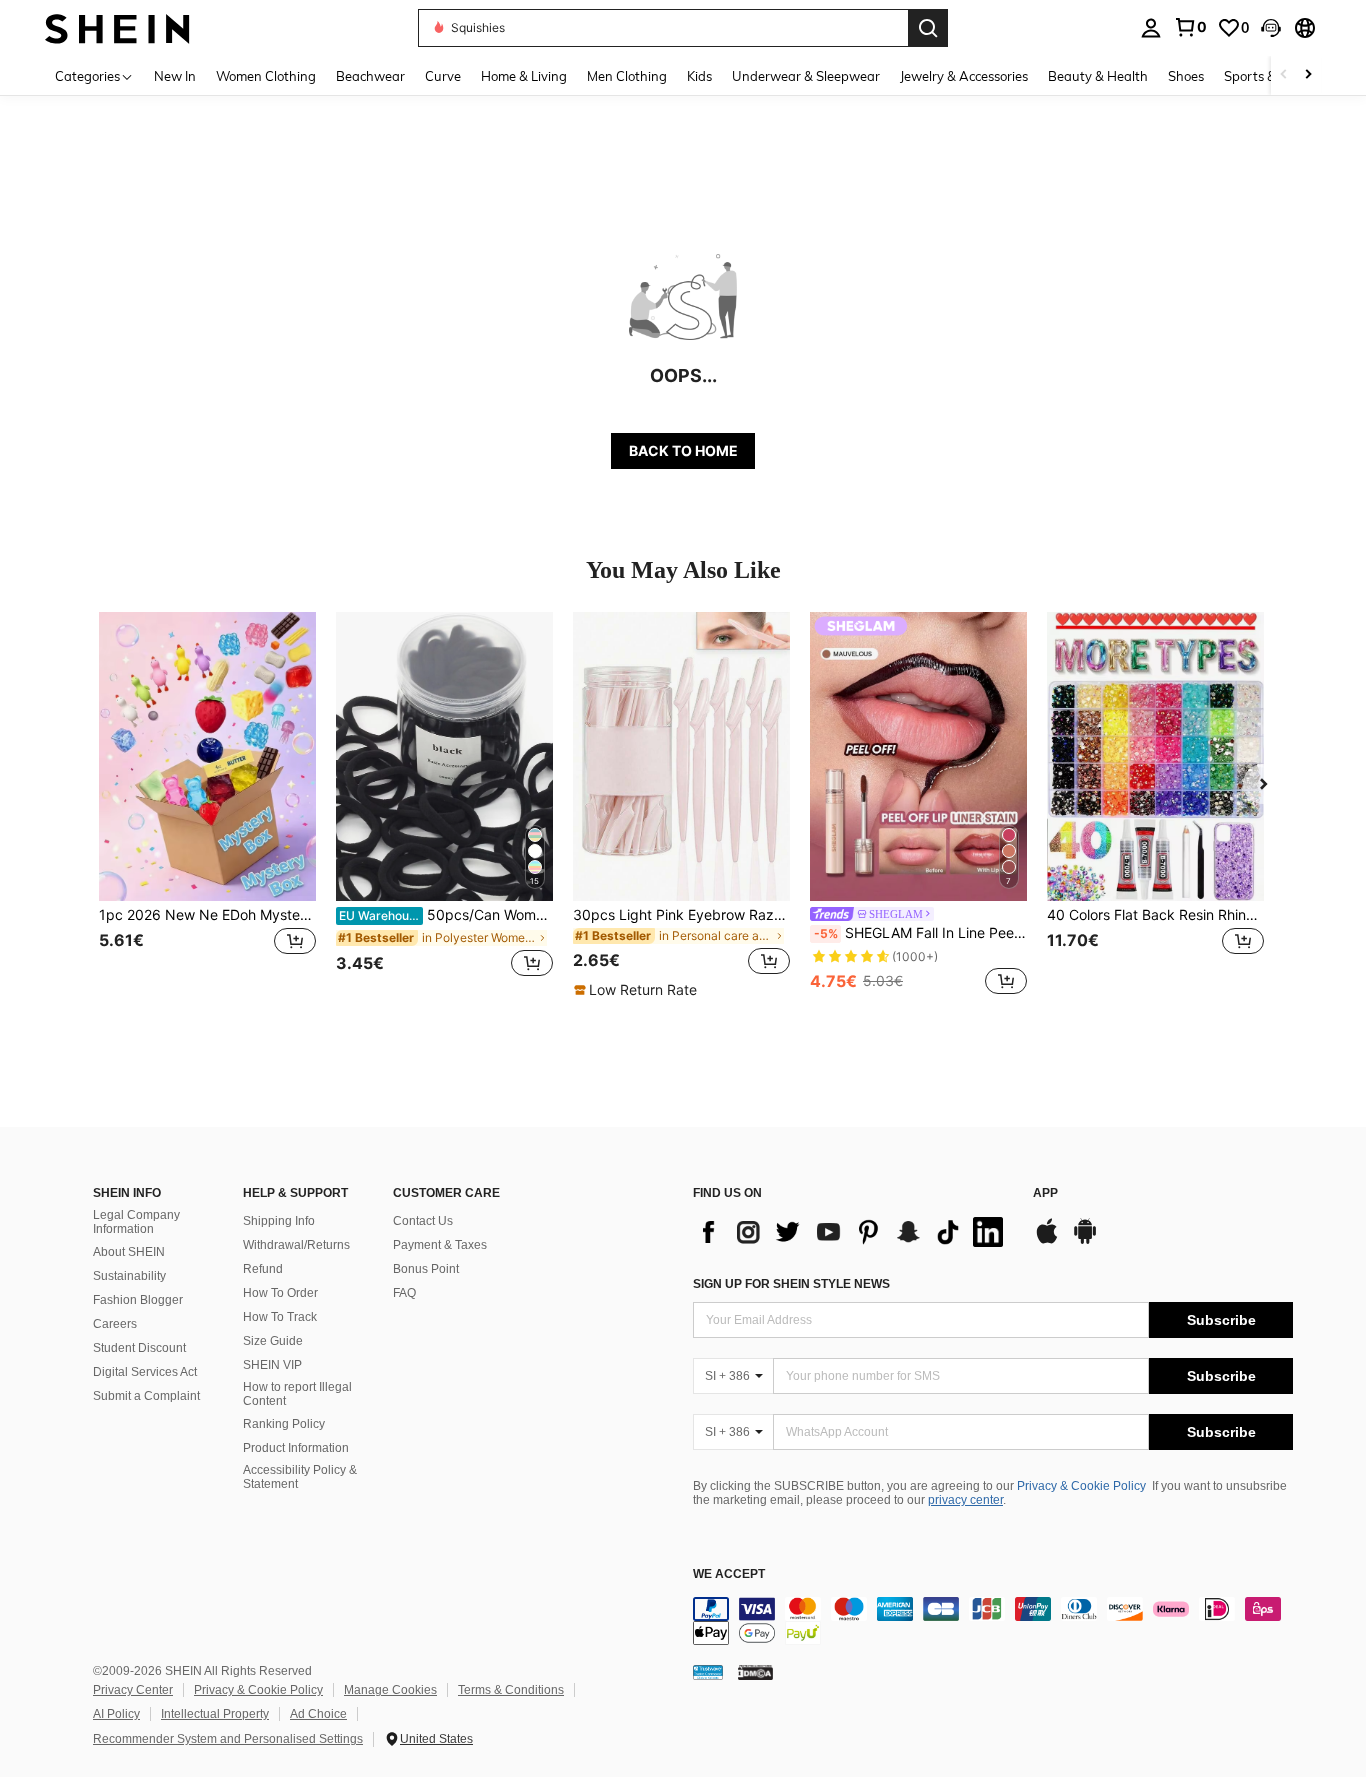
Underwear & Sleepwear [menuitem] (806, 76)
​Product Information (296, 1448)
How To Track (280, 1317)
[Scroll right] (1308, 75)
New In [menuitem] (175, 76)
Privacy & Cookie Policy (1081, 1486)
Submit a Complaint (146, 1396)
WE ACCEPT (729, 1574)
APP (1045, 1193)
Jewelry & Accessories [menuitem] (964, 76)
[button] (1271, 28)
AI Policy (116, 1714)
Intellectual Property (215, 1714)
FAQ (404, 1293)
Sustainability (129, 1276)
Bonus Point (426, 1269)
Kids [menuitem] (699, 76)
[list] (853, 1232)
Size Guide (273, 1341)
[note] (638, 990)
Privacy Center (133, 1690)
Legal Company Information (136, 1222)
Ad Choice (318, 1714)
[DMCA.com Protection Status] (755, 1671)
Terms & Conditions (511, 1690)
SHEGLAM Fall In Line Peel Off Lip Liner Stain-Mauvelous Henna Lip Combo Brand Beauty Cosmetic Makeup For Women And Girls (920, 933)
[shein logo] (117, 27)
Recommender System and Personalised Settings (228, 1739)
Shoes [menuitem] (1186, 76)
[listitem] (207, 805)
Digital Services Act (145, 1372)
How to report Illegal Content (297, 1394)
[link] (1190, 27)
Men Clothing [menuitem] (627, 76)
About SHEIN (129, 1252)
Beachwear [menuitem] (370, 76)
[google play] (1085, 1241)
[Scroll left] (1284, 75)
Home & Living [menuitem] (524, 76)
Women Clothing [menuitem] (266, 76)
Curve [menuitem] (443, 76)
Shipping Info (279, 1221)
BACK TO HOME (683, 450)
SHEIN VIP (272, 1365)
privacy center (965, 1500)
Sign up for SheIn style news (791, 1284)
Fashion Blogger (138, 1300)
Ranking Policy (284, 1424)
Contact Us (423, 1221)
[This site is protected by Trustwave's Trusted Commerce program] (708, 1671)
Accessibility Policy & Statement (300, 1477)
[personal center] (1151, 28)
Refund (263, 1269)
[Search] (928, 28)
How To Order (280, 1293)
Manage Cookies (390, 1690)
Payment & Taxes (440, 1245)
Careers (115, 1324)
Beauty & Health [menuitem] (1098, 76)
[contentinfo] (993, 1621)
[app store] (1047, 1241)
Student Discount (139, 1348)
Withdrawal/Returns (296, 1245)
